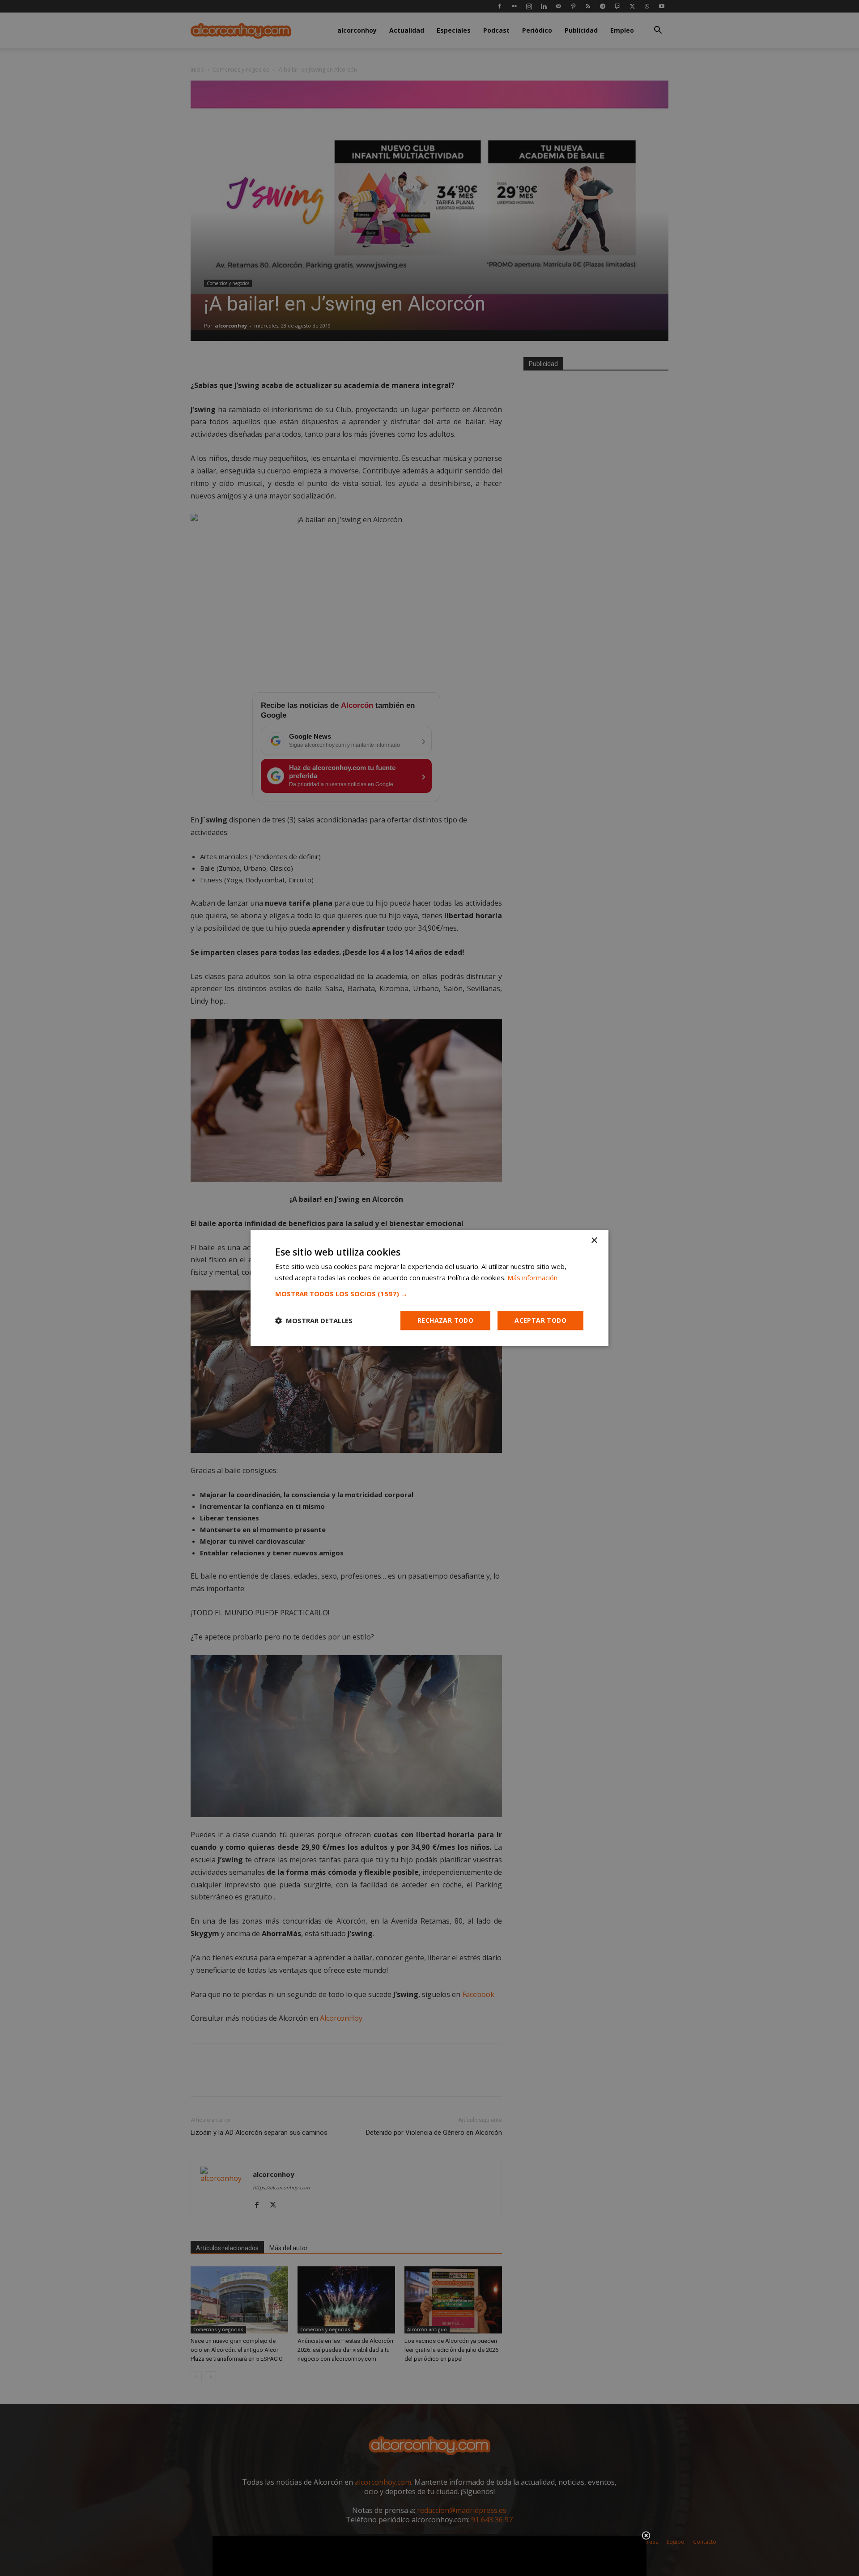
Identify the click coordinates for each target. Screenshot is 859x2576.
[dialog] (429, 1288)
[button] (429, 1294)
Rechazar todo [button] (445, 1320)
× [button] (594, 1241)
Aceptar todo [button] (540, 1320)
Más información (532, 1277)
